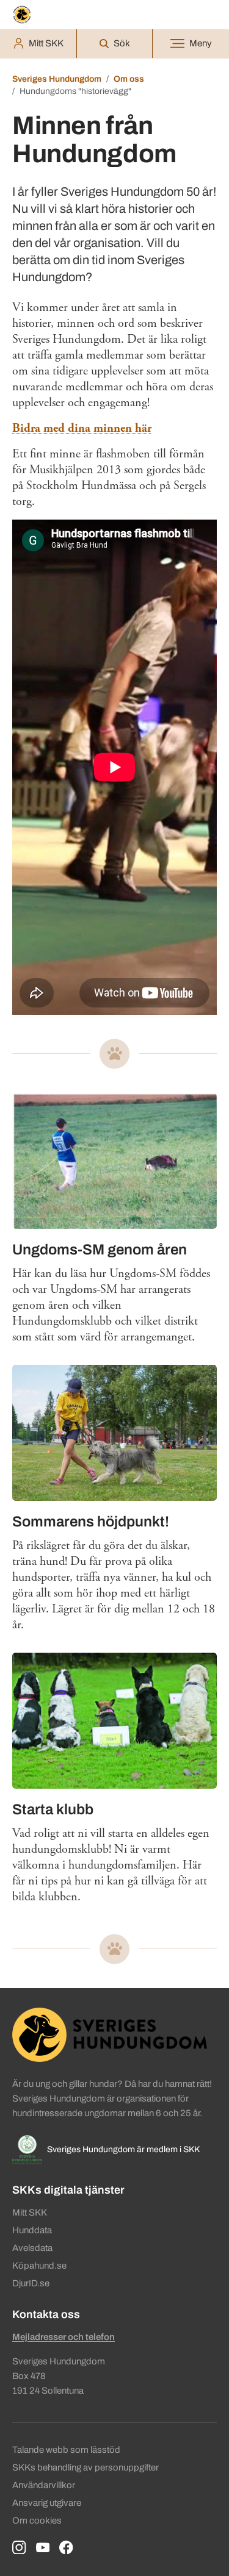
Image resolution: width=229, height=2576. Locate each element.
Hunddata (32, 2230)
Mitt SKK (30, 2213)
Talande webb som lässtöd (66, 2450)
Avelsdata (32, 2248)
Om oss (129, 79)
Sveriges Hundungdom (57, 79)
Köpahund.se (39, 2266)
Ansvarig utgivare (47, 2503)
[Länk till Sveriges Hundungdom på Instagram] (19, 2548)
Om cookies (37, 2521)
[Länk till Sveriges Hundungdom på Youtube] (43, 2548)
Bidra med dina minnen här (82, 428)
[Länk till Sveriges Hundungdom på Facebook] (66, 2548)
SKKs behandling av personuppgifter (85, 2467)
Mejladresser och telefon (64, 2337)
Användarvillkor (44, 2485)
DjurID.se (31, 2283)
